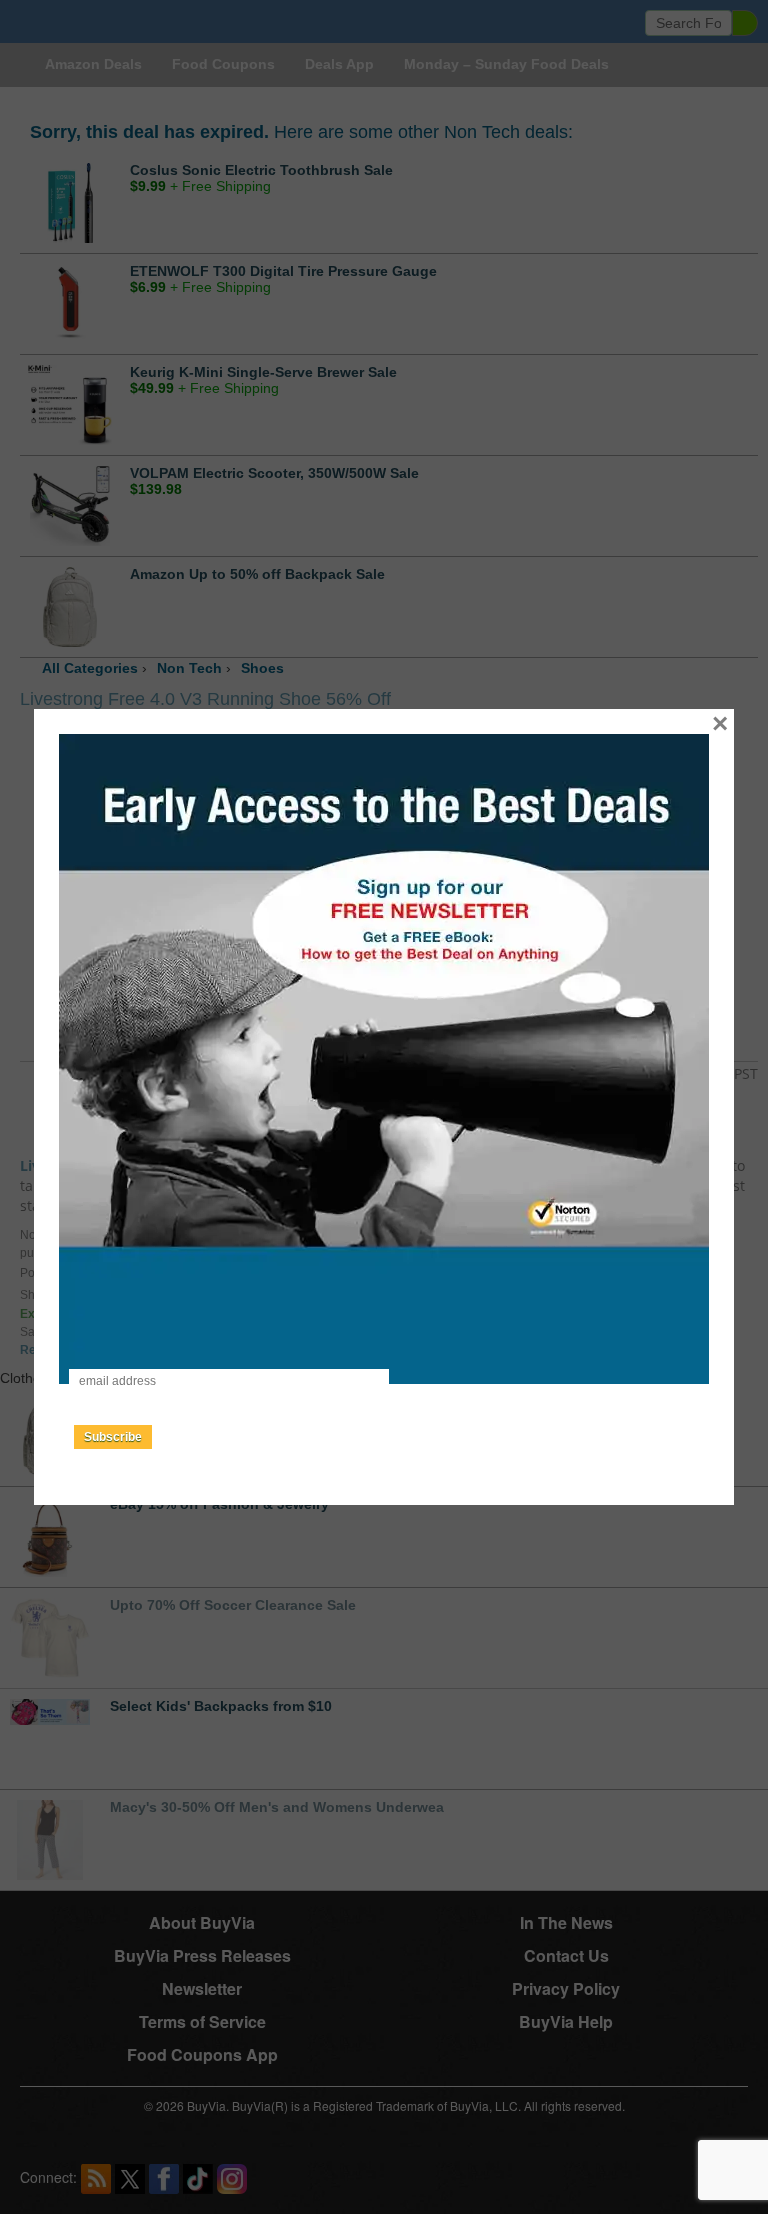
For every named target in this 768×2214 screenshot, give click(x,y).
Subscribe (113, 1437)
